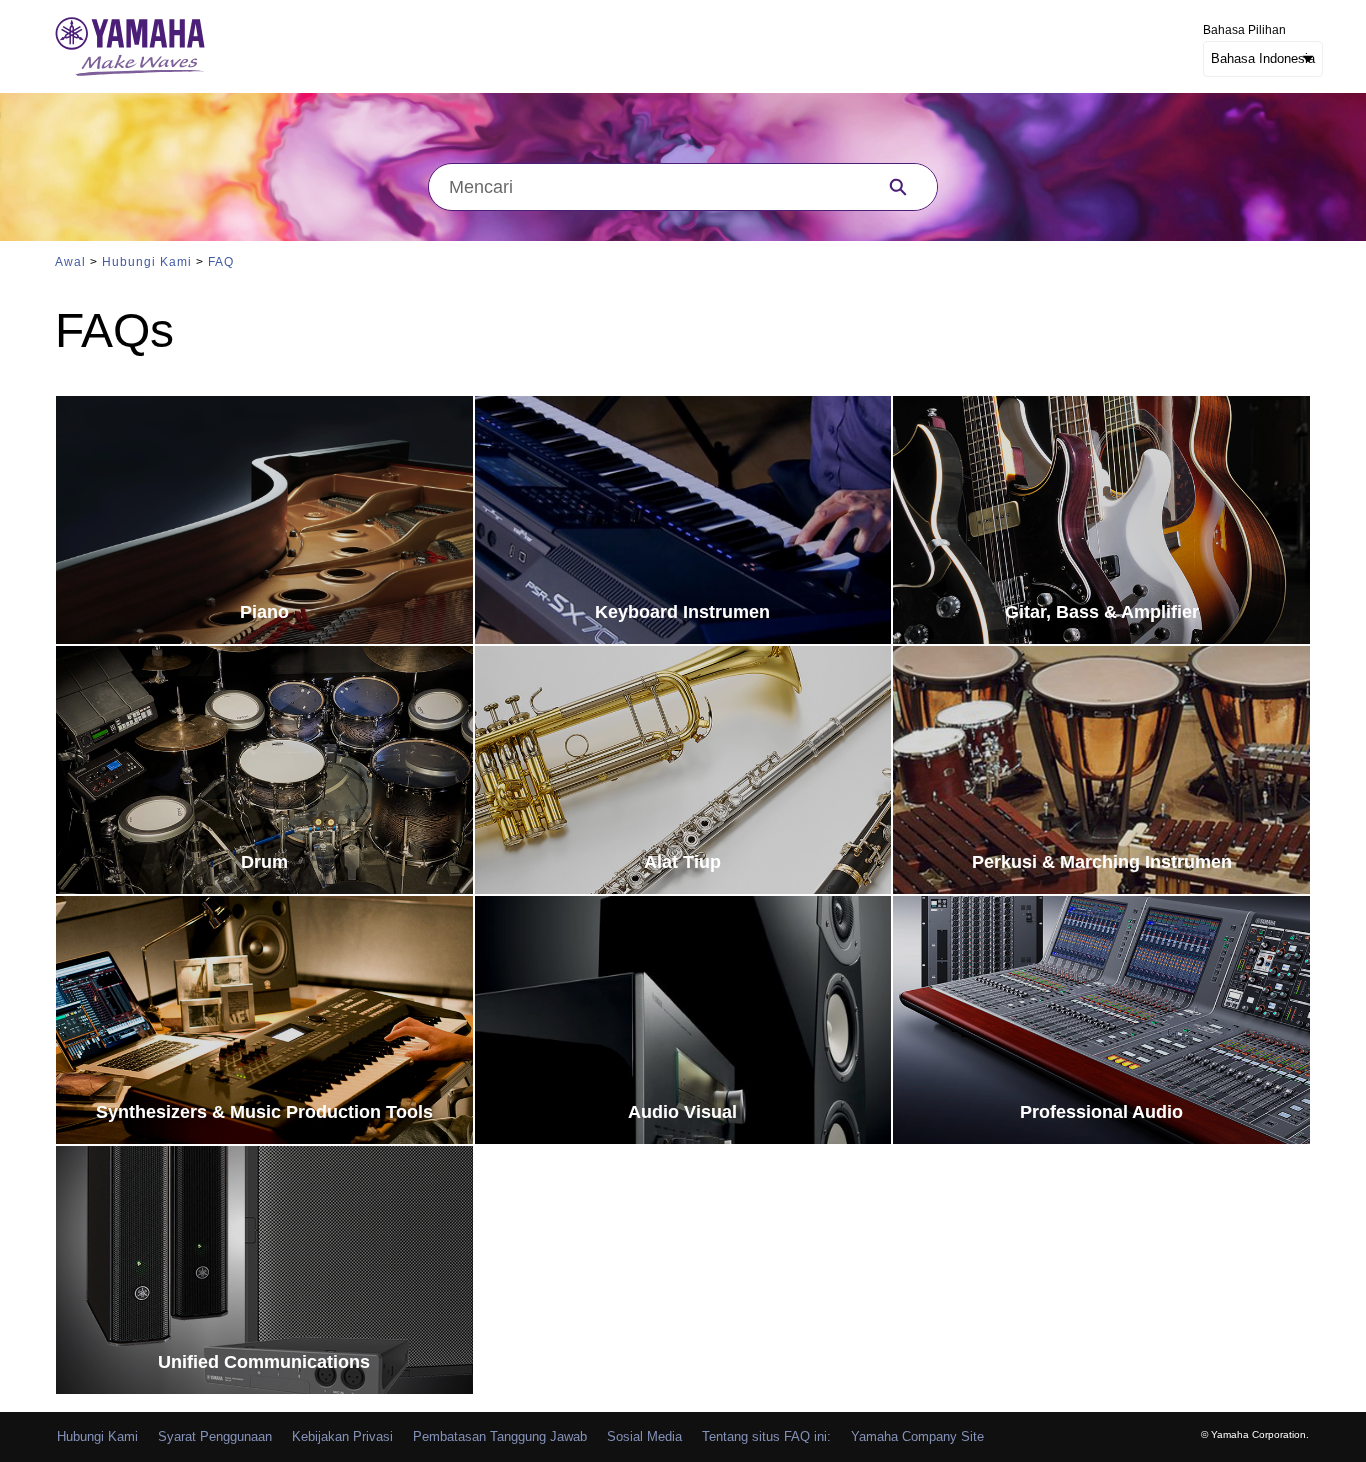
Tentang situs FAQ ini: (766, 1436)
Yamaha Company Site (917, 1436)
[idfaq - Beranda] (130, 46)
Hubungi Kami (147, 262)
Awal (70, 262)
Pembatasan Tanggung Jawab (500, 1436)
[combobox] (644, 187)
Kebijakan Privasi (342, 1436)
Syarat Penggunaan (215, 1436)
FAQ (221, 262)
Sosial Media (644, 1436)
